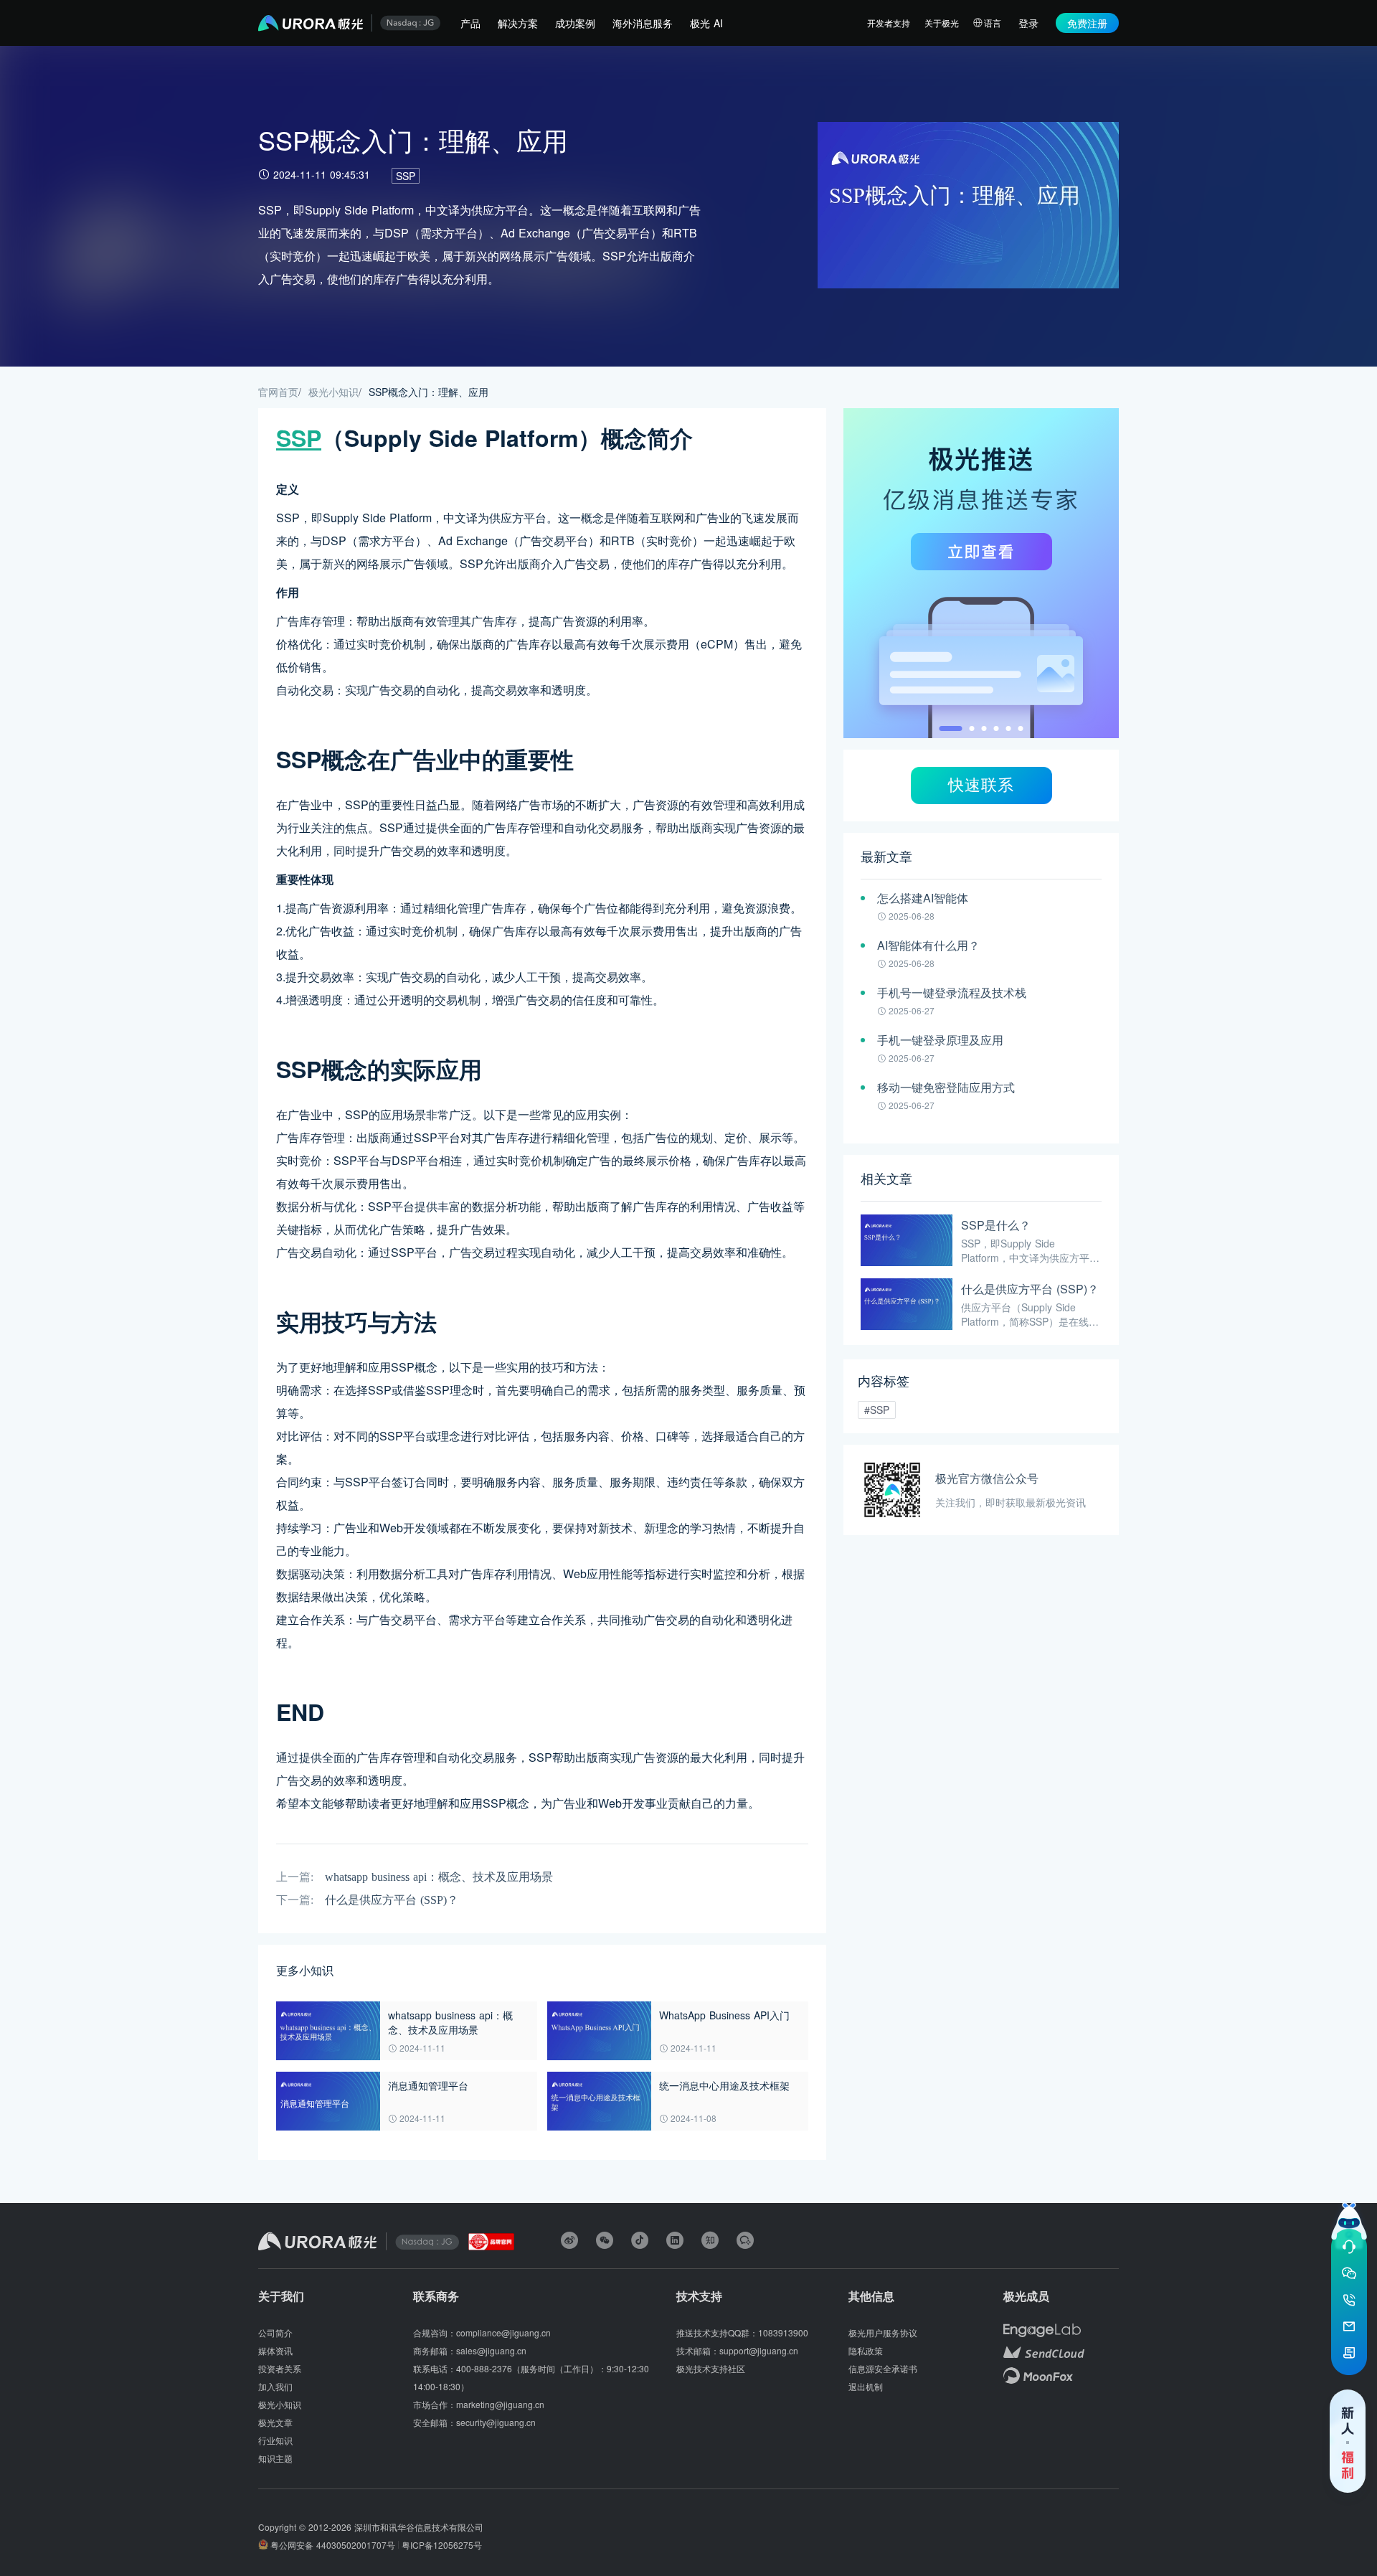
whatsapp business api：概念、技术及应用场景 (439, 1877)
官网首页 (278, 392)
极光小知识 (333, 392)
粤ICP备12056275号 (442, 2545)
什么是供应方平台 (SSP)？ (392, 1900)
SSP (406, 176)
